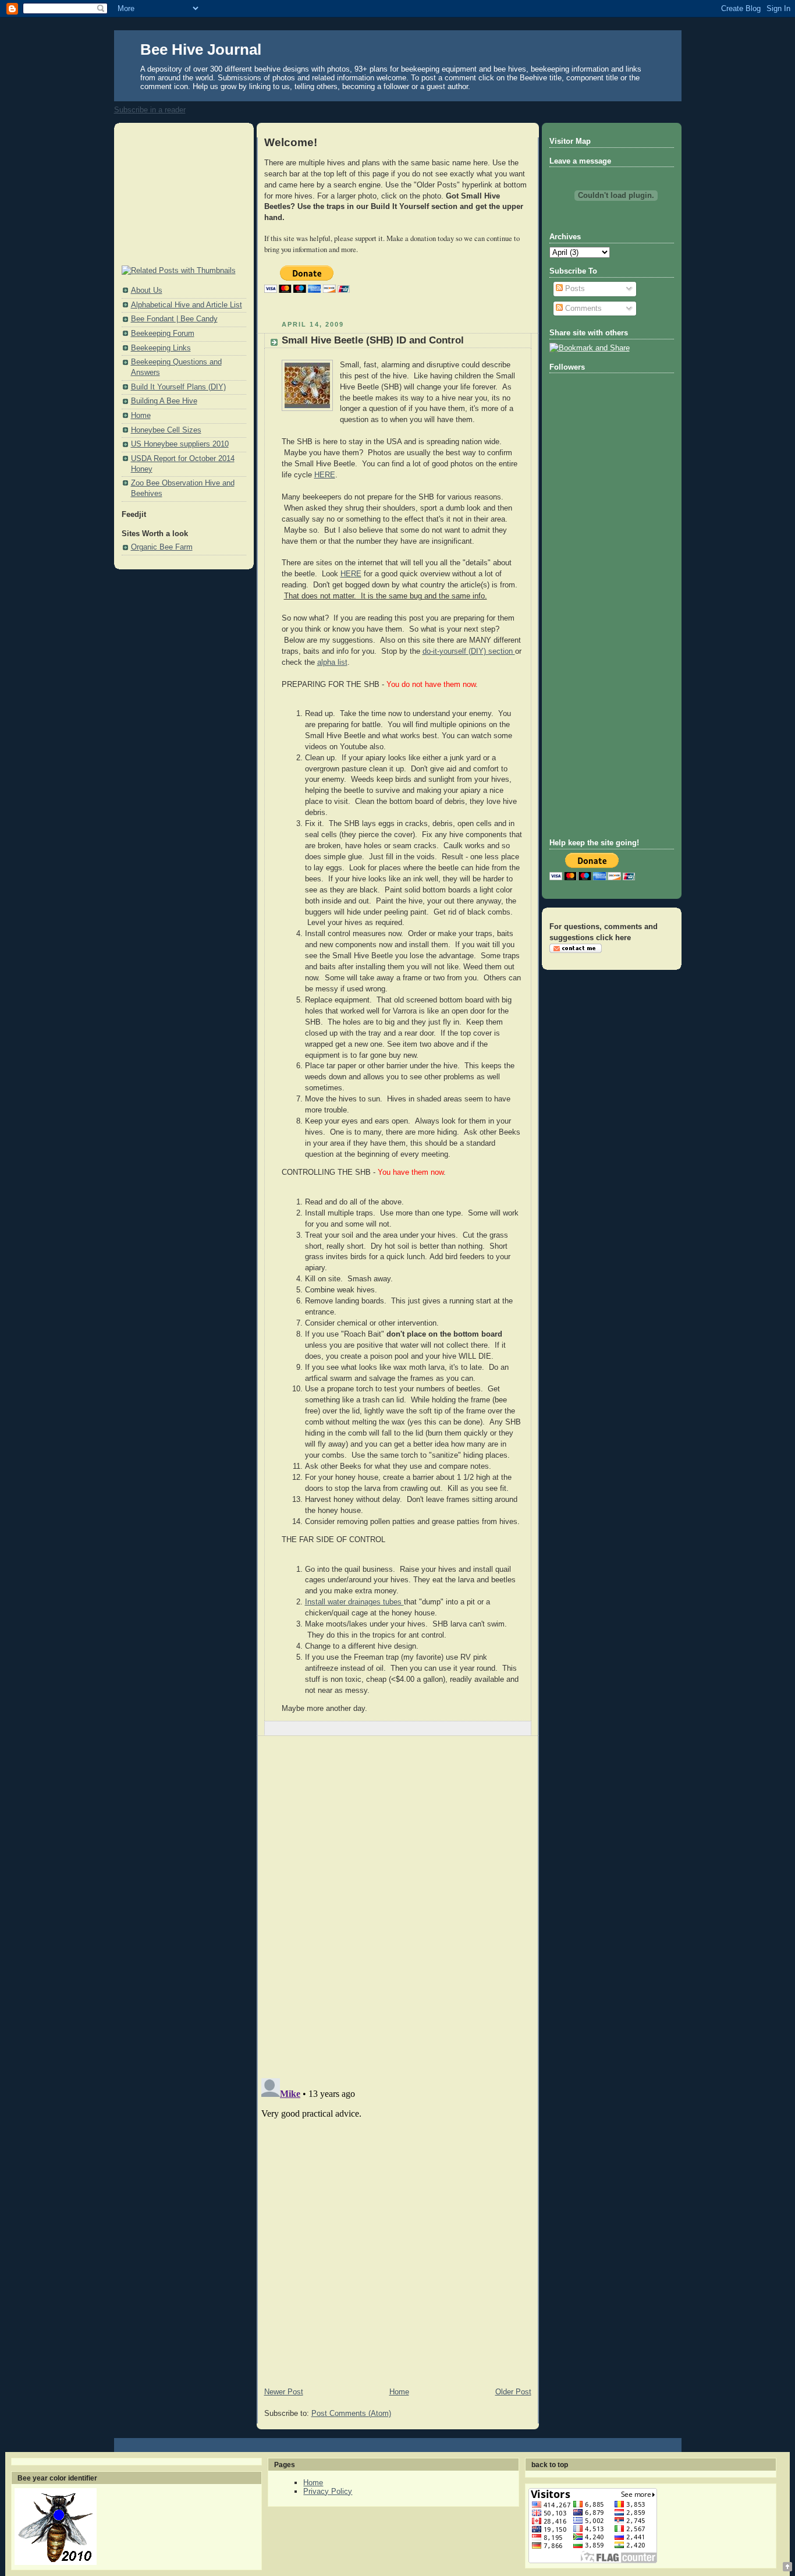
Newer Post (284, 2392)
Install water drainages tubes (354, 1602)
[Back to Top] (787, 2568)
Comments (582, 309)
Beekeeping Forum (163, 334)
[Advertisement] (180, 195)
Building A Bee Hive (164, 401)
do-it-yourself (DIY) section (469, 651)
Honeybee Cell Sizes (166, 430)
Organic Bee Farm (162, 547)
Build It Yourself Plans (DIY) (178, 387)
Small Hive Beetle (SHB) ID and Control (373, 340)
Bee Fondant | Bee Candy (174, 319)
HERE (325, 475)
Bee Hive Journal (201, 49)
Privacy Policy (328, 2491)
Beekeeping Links (161, 348)
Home (141, 416)
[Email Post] (521, 1728)
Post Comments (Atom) (351, 2414)
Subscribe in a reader (150, 110)
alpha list (332, 662)
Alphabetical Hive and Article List (187, 305)
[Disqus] (398, 1907)
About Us (147, 290)
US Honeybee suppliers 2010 (180, 444)
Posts (574, 289)
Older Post (513, 2392)
